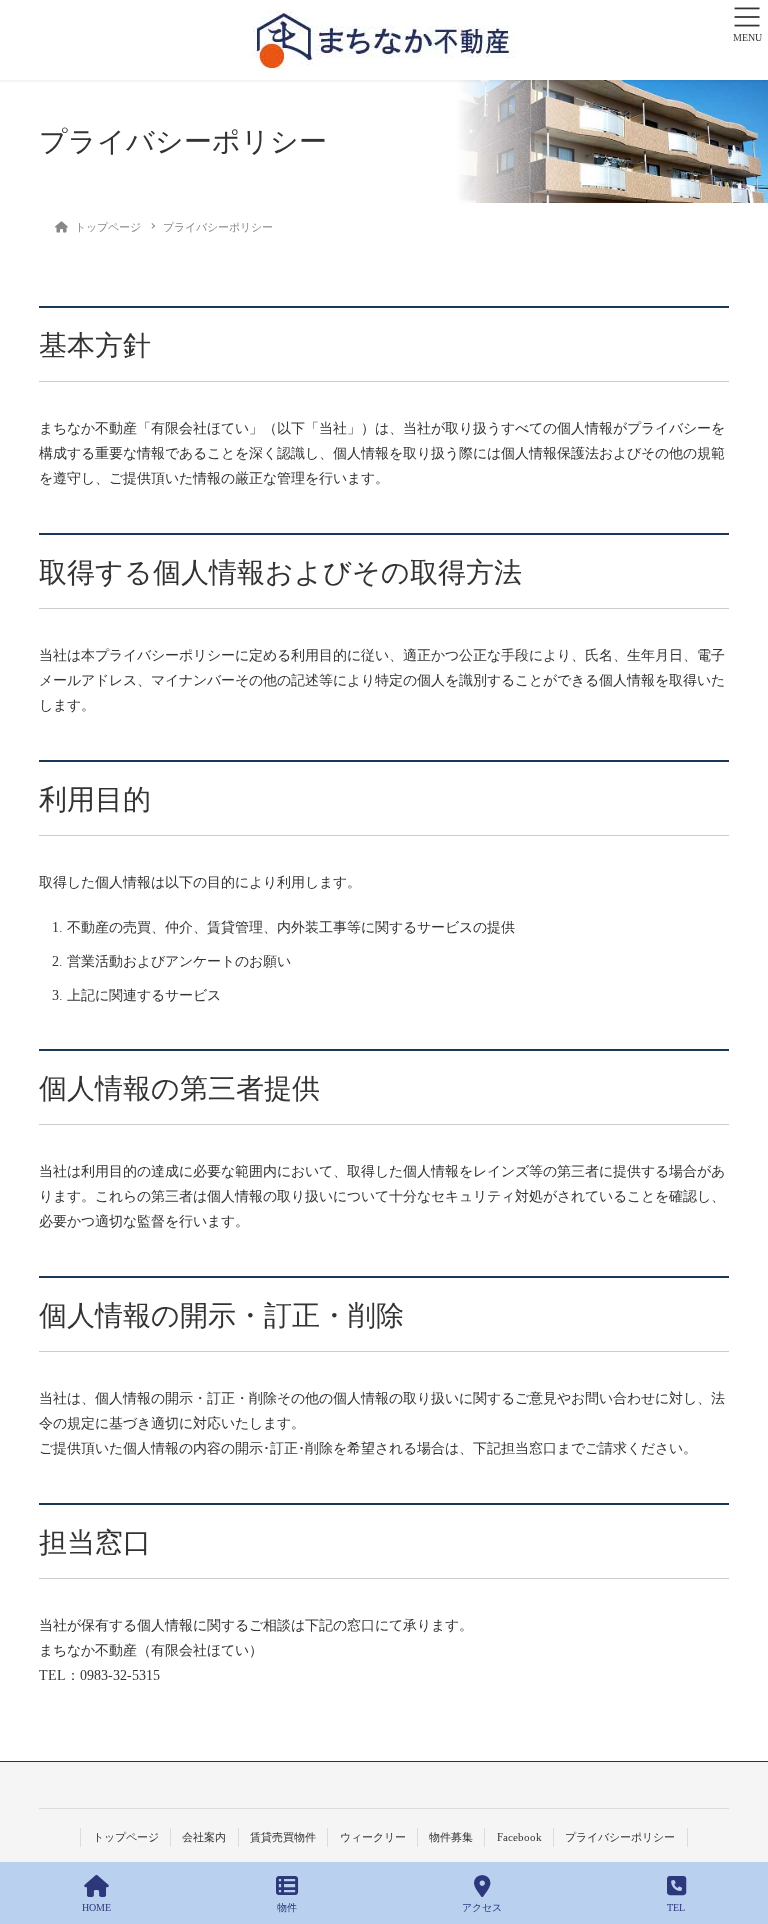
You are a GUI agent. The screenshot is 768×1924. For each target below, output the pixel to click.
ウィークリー (373, 1837)
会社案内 (204, 1837)
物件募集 (451, 1837)
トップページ (126, 1837)
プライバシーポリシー (620, 1837)
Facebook (519, 1837)
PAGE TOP (736, 1834)
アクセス (482, 1907)
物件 (287, 1907)
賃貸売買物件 (283, 1837)
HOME (96, 1907)
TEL (676, 1907)
